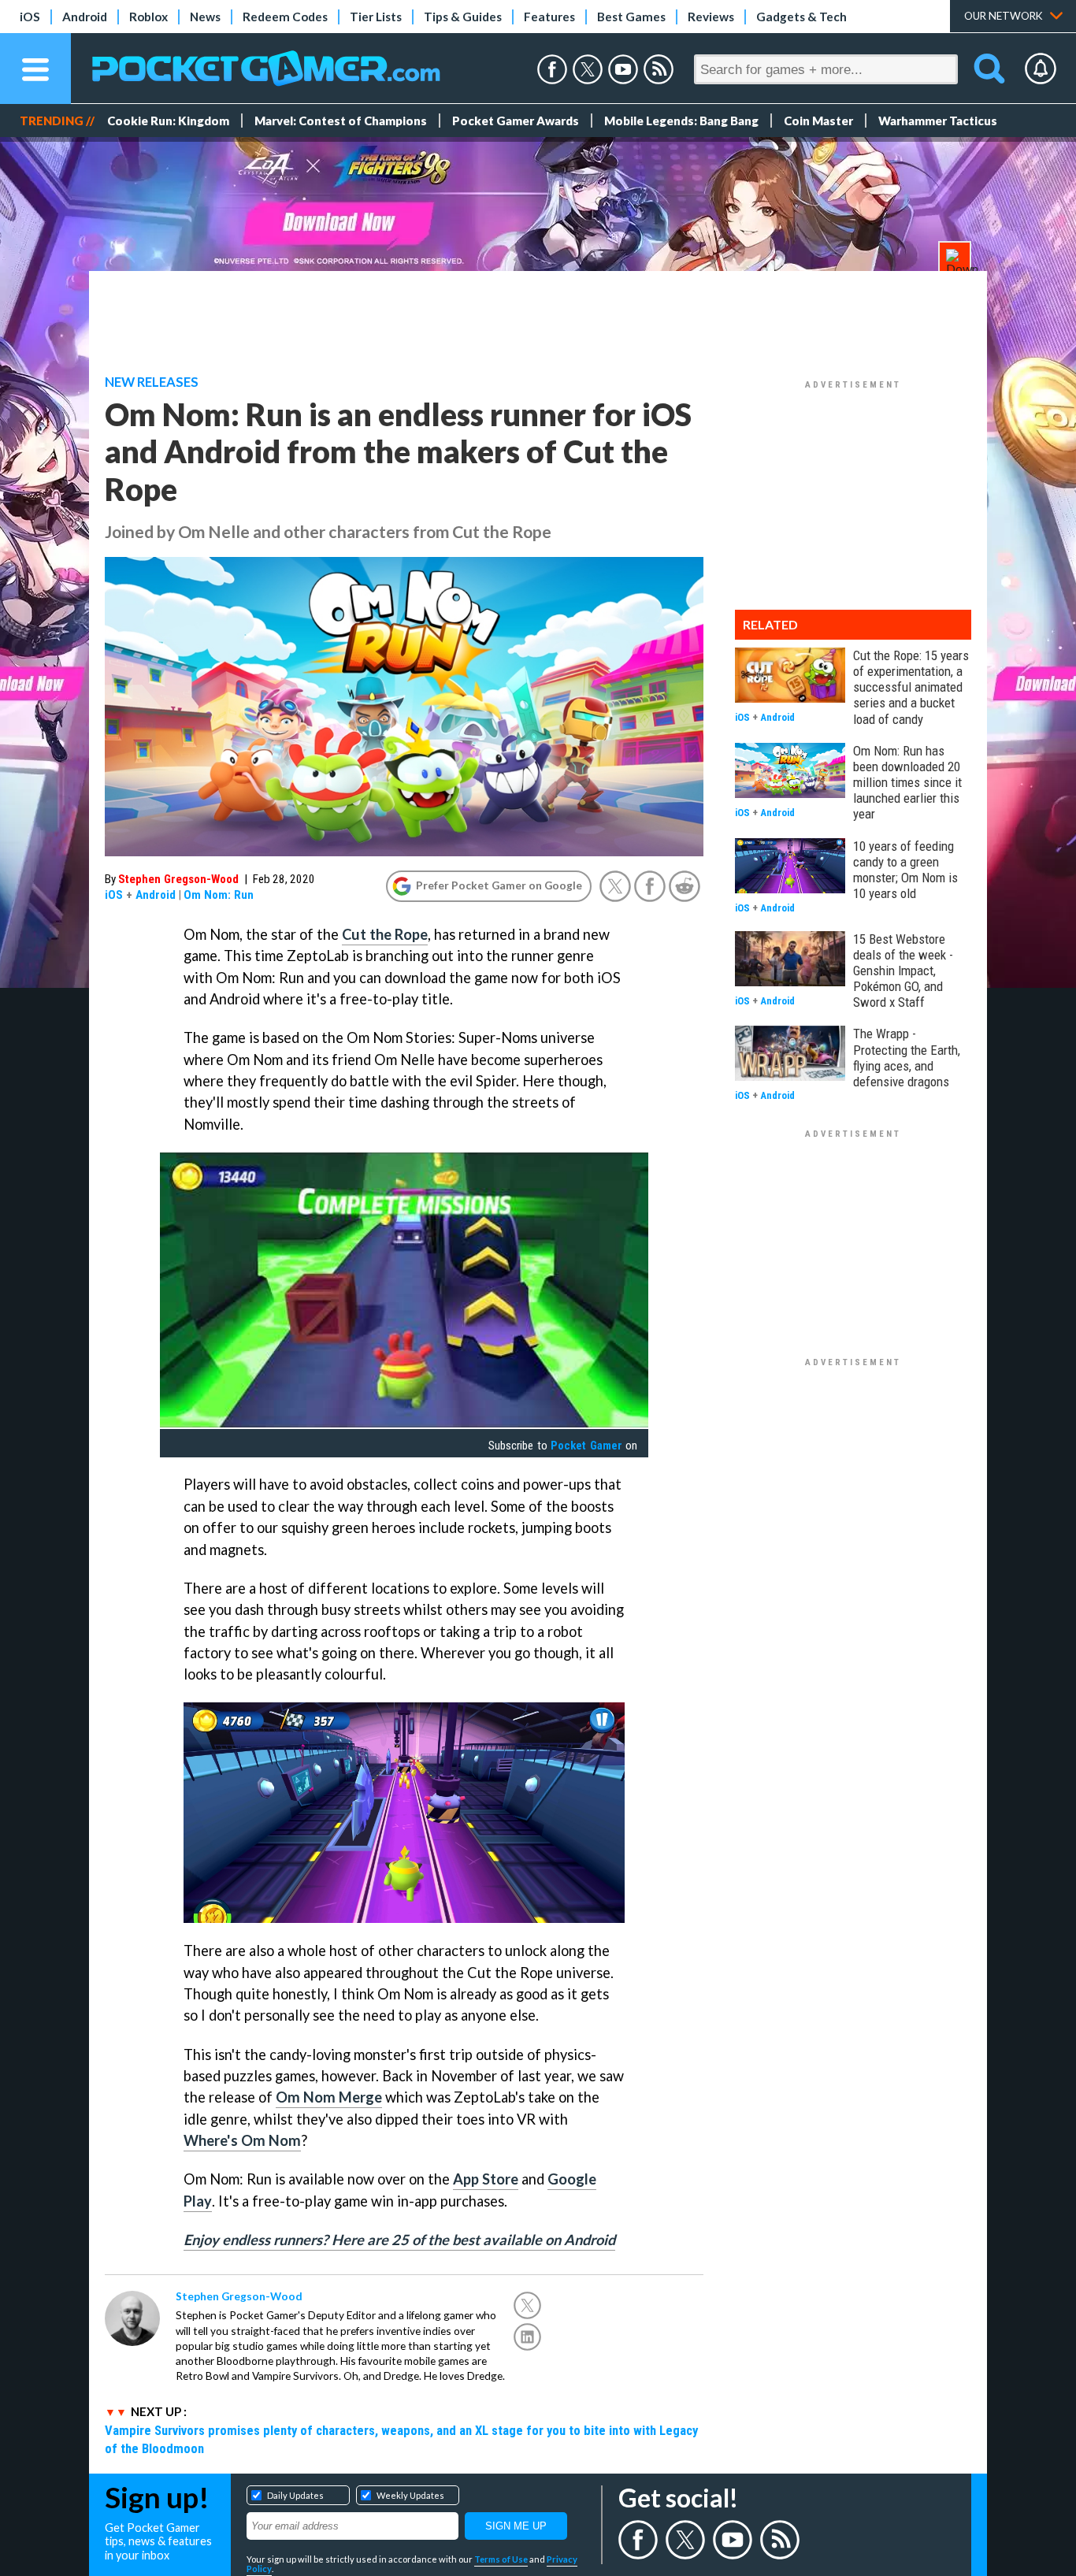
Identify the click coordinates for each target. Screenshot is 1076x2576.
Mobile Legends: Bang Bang (681, 121)
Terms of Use (501, 2559)
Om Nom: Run (219, 895)
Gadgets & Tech (801, 17)
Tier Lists (376, 17)
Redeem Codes (285, 17)
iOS (30, 17)
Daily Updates (295, 2495)
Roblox (148, 17)
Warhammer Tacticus (938, 121)
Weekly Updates (410, 2495)
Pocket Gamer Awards (516, 121)
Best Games (631, 17)
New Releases (152, 382)
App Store (486, 2179)
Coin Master (818, 121)
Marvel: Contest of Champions (341, 121)
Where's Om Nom (242, 2140)
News (205, 17)
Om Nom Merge (329, 2097)
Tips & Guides (463, 17)
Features (549, 17)
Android (85, 17)
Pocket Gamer (586, 1446)
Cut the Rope (385, 934)
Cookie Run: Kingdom (168, 121)
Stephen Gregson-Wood (178, 879)
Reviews (711, 17)
